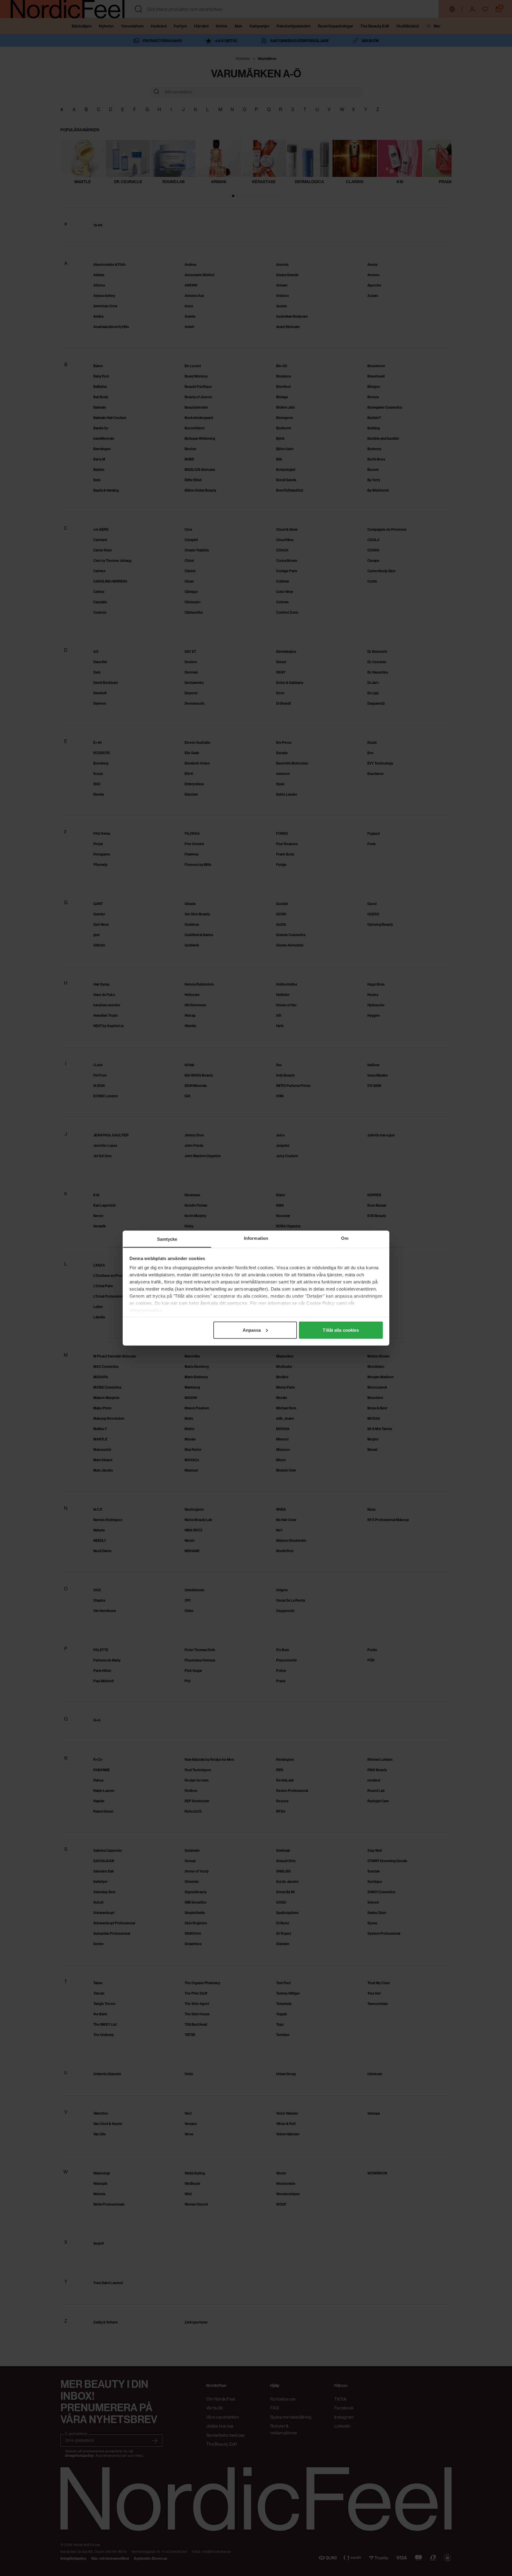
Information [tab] (256, 1238)
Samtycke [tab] (167, 1239)
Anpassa (252, 1330)
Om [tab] (345, 1238)
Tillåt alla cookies (341, 1330)
